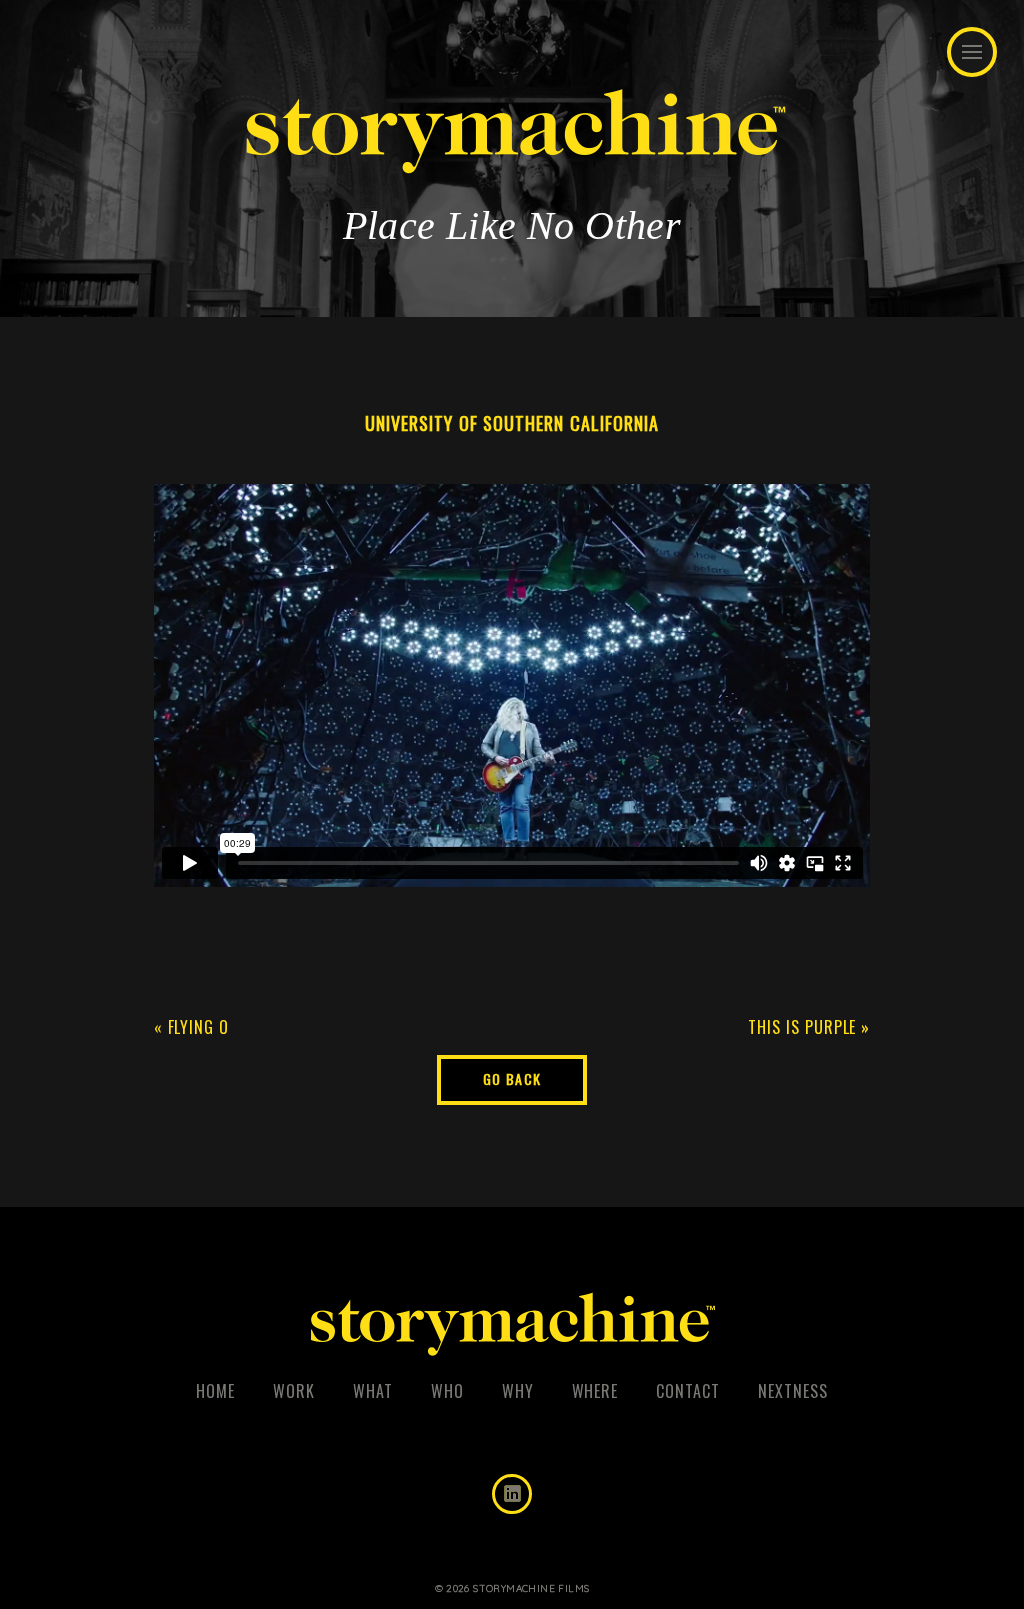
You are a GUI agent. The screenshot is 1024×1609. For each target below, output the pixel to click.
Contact (688, 1391)
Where (595, 1391)
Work (294, 1391)
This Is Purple (802, 1027)
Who (447, 1391)
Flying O (199, 1027)
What (373, 1391)
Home (215, 1391)
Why (518, 1391)
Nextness (793, 1391)
